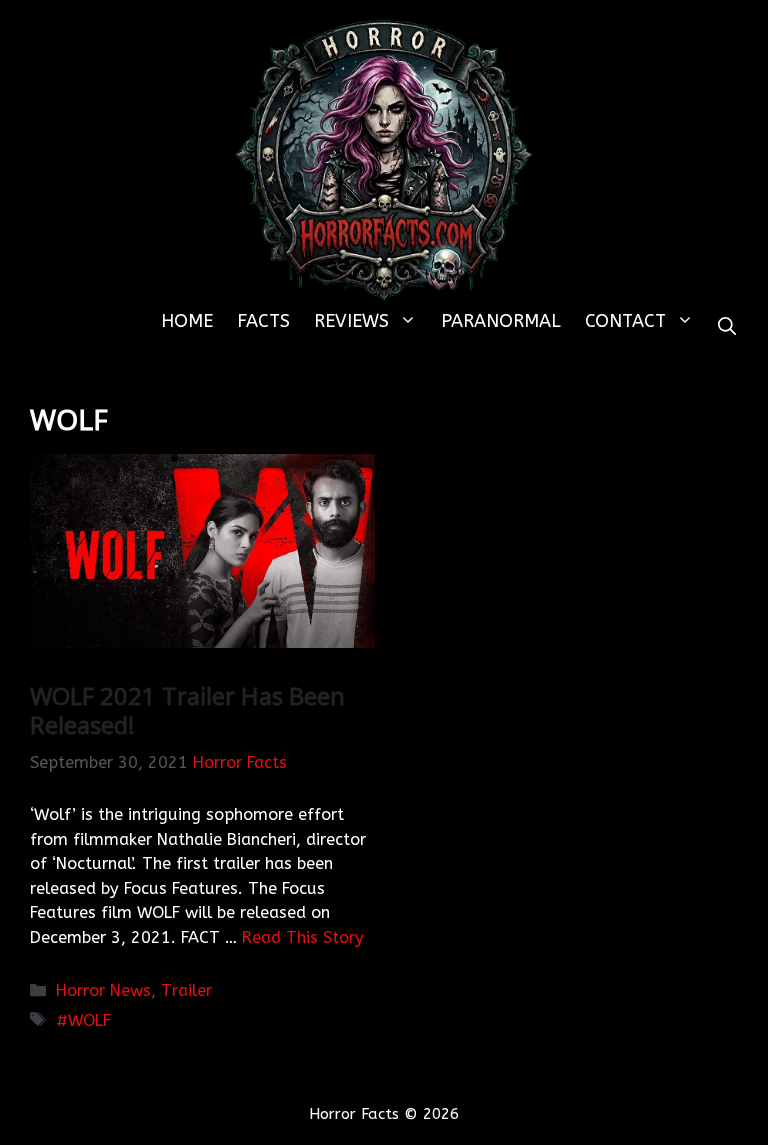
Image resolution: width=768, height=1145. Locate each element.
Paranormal (501, 321)
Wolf (89, 1020)
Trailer (186, 990)
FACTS (263, 321)
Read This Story (303, 937)
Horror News (103, 990)
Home (187, 321)
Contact (625, 321)
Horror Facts (240, 762)
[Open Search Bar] (727, 327)
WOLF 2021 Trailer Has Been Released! (187, 710)
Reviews (351, 321)
